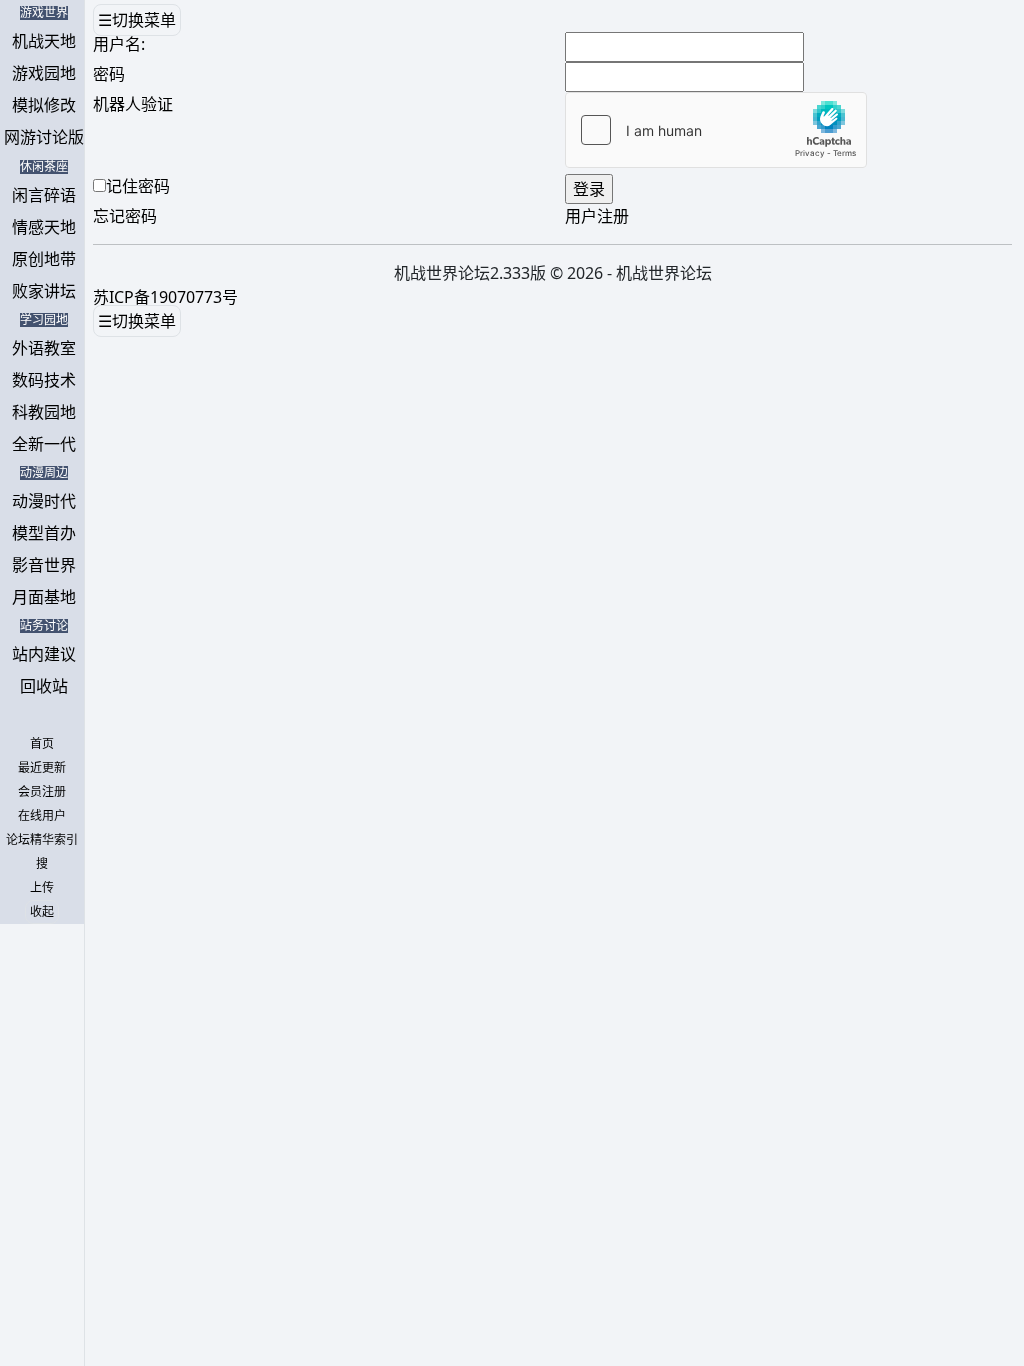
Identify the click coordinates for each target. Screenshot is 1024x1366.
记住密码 (138, 186)
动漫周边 (44, 473)
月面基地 (44, 597)
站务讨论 (44, 626)
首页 (42, 744)
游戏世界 (44, 13)
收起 (42, 912)
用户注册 (597, 216)
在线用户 (42, 816)
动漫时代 (44, 501)
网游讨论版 (44, 137)
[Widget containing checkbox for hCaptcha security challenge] (716, 130)
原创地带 (44, 259)
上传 (42, 888)
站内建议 (44, 654)
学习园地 (44, 320)
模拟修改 (44, 105)
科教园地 (44, 412)
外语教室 (44, 348)
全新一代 (44, 444)
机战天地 (44, 41)
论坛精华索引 (42, 840)
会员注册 (42, 792)
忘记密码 (125, 216)
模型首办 (44, 533)
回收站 (44, 686)
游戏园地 (44, 73)
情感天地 (44, 227)
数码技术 (44, 380)
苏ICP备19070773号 (165, 297)
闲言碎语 (44, 195)
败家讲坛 (44, 291)
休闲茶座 (44, 167)
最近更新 (42, 768)
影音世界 (44, 565)
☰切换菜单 (137, 20)
